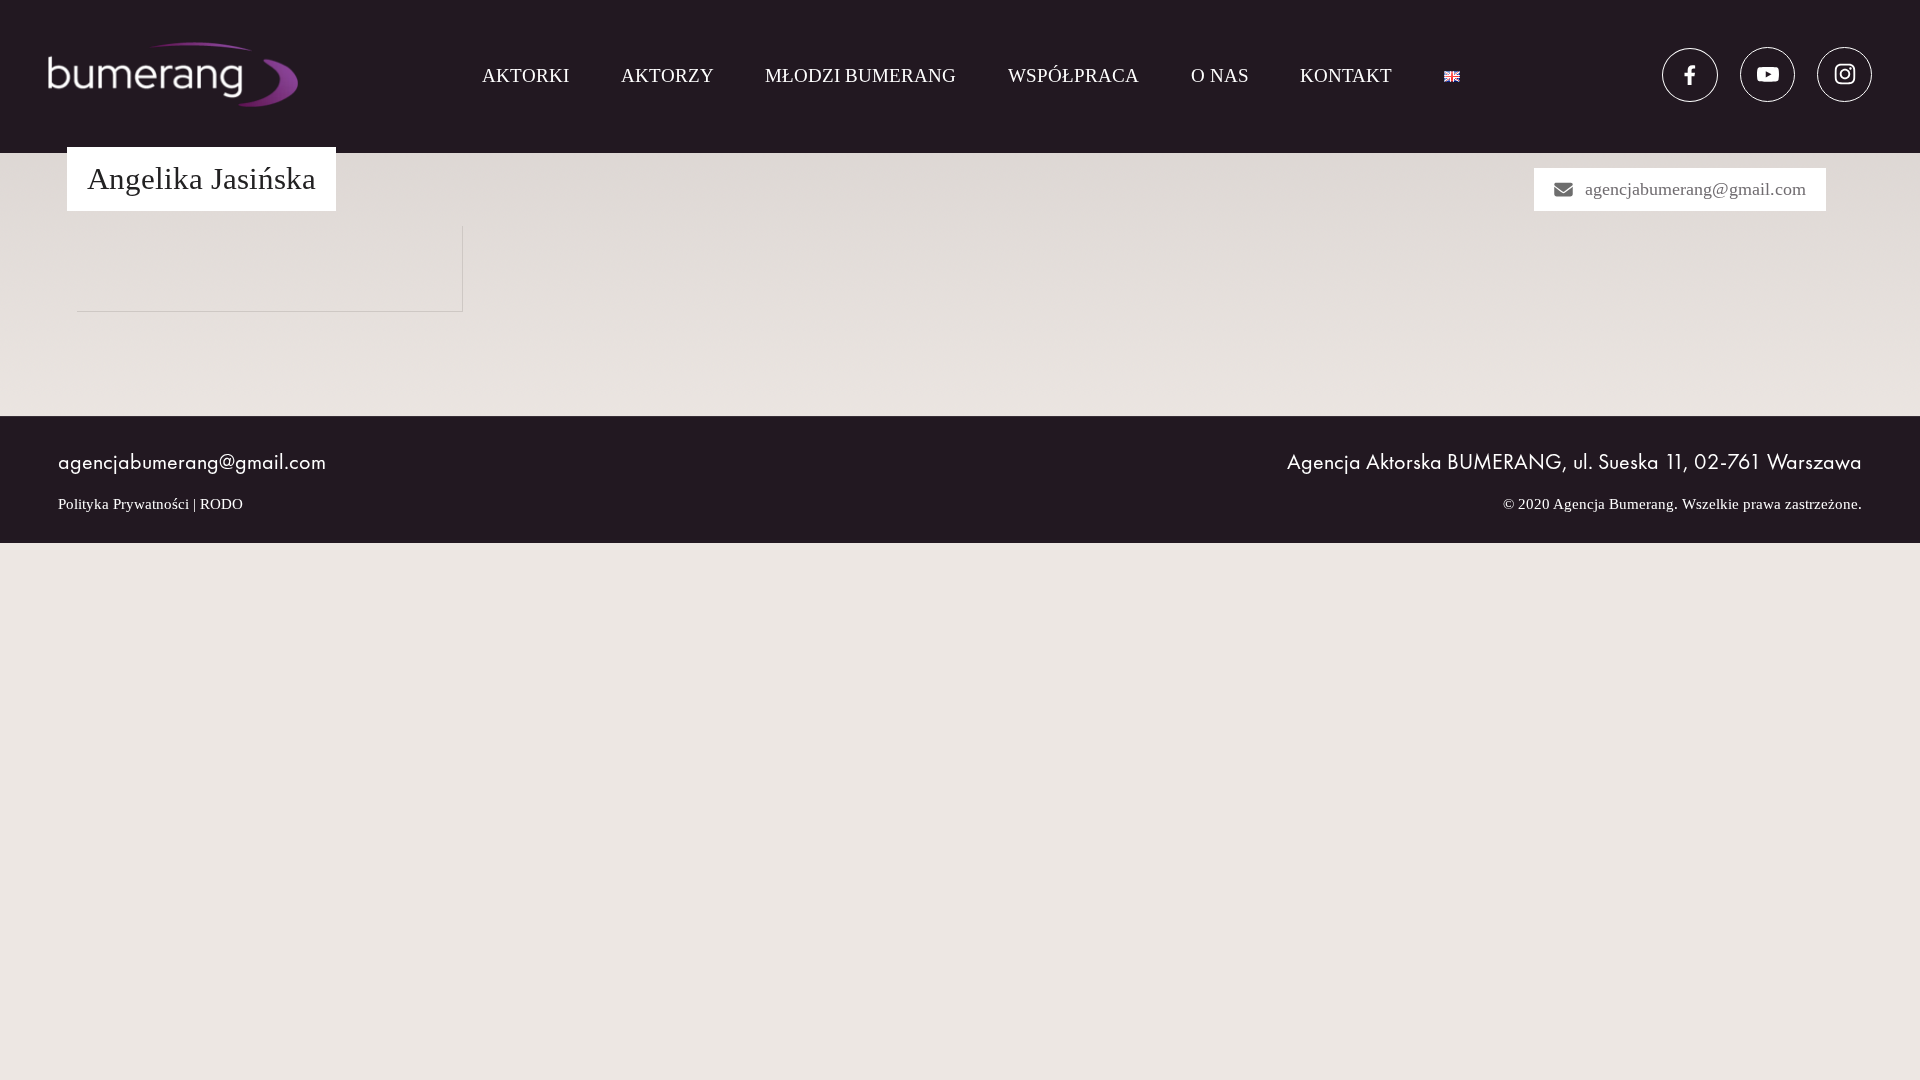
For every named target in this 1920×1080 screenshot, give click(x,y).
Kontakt (1346, 75)
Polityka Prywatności (123, 504)
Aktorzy (667, 75)
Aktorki (525, 75)
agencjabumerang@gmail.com (1695, 189)
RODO (221, 504)
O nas (1220, 75)
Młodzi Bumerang (860, 75)
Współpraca (1073, 75)
